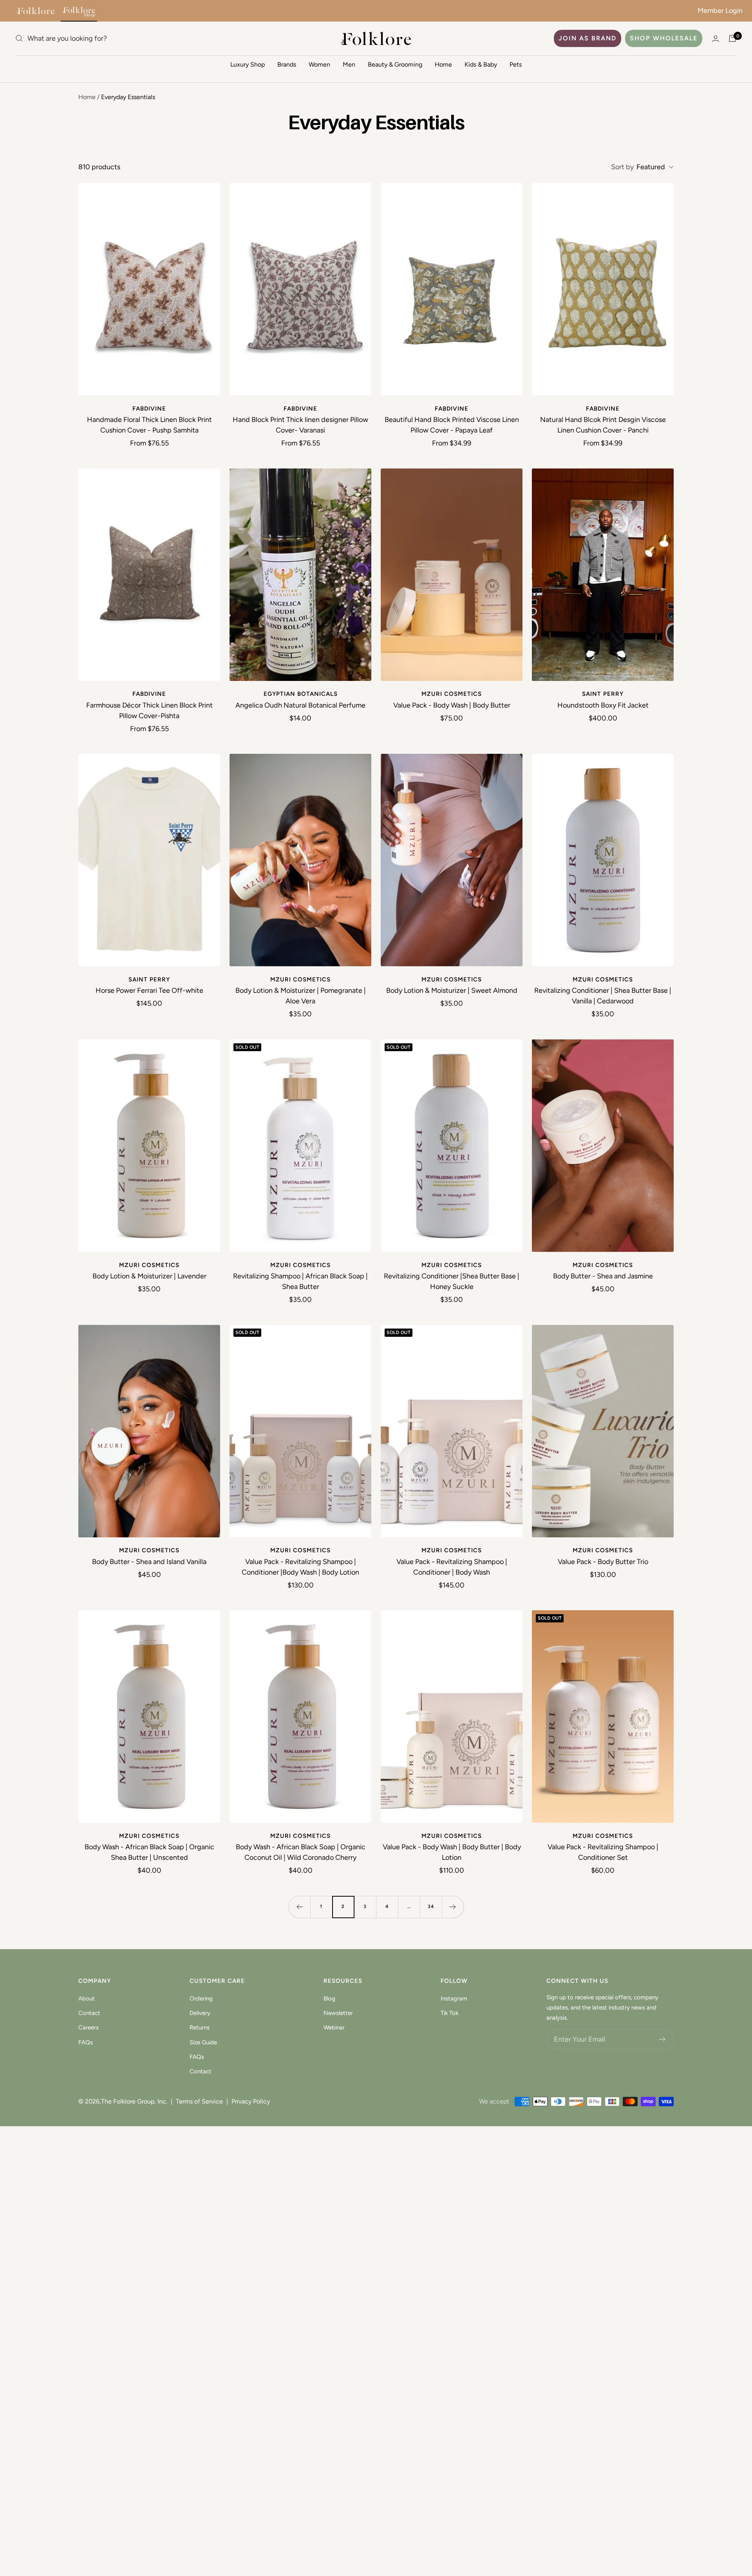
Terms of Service (199, 2101)
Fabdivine (149, 409)
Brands (287, 64)
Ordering (201, 1999)
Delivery (200, 2013)
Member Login (720, 11)
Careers (89, 2027)
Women (319, 64)
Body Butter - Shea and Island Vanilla (149, 1562)
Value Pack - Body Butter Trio (603, 1562)
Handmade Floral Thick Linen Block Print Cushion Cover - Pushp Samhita (149, 425)
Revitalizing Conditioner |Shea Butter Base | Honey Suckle (452, 1281)
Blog (329, 1999)
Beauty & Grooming (395, 64)
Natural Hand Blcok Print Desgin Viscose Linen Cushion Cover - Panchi (603, 425)
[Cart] (732, 38)
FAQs (86, 2042)
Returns (200, 2027)
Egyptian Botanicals (301, 694)
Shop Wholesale (664, 38)
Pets (516, 64)
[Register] (663, 2039)
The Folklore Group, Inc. (134, 2101)
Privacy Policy (251, 2101)
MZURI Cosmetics (452, 694)
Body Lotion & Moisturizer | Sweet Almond (452, 990)
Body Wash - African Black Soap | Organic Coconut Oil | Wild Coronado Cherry (301, 1852)
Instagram (454, 1999)
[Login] (716, 39)
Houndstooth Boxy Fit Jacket (603, 705)
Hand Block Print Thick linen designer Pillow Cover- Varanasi (300, 425)
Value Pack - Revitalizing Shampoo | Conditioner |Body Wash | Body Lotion (300, 1567)
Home (443, 64)
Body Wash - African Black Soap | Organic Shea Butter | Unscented (149, 1852)
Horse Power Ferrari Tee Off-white (149, 990)
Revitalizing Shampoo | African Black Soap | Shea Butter (300, 1281)
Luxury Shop (248, 64)
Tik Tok (449, 2013)
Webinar (334, 2027)
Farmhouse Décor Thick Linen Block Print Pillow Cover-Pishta (149, 711)
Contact (89, 2013)
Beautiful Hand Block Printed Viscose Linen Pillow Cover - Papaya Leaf (452, 425)
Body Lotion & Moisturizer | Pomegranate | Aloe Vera (301, 996)
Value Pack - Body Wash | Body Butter (452, 705)
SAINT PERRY (603, 694)
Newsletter (338, 2013)
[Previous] (299, 1907)
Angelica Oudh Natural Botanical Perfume (300, 705)
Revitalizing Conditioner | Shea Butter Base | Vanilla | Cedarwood (603, 996)
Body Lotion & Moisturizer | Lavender (149, 1276)
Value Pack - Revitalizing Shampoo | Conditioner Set (603, 1852)
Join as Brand (587, 38)
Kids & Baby (481, 64)
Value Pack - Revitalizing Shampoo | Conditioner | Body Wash (452, 1567)
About (87, 1999)
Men (349, 64)
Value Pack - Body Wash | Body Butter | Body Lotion (452, 1852)
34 (431, 1906)
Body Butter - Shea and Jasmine (603, 1276)
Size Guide (203, 2042)
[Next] (453, 1907)
